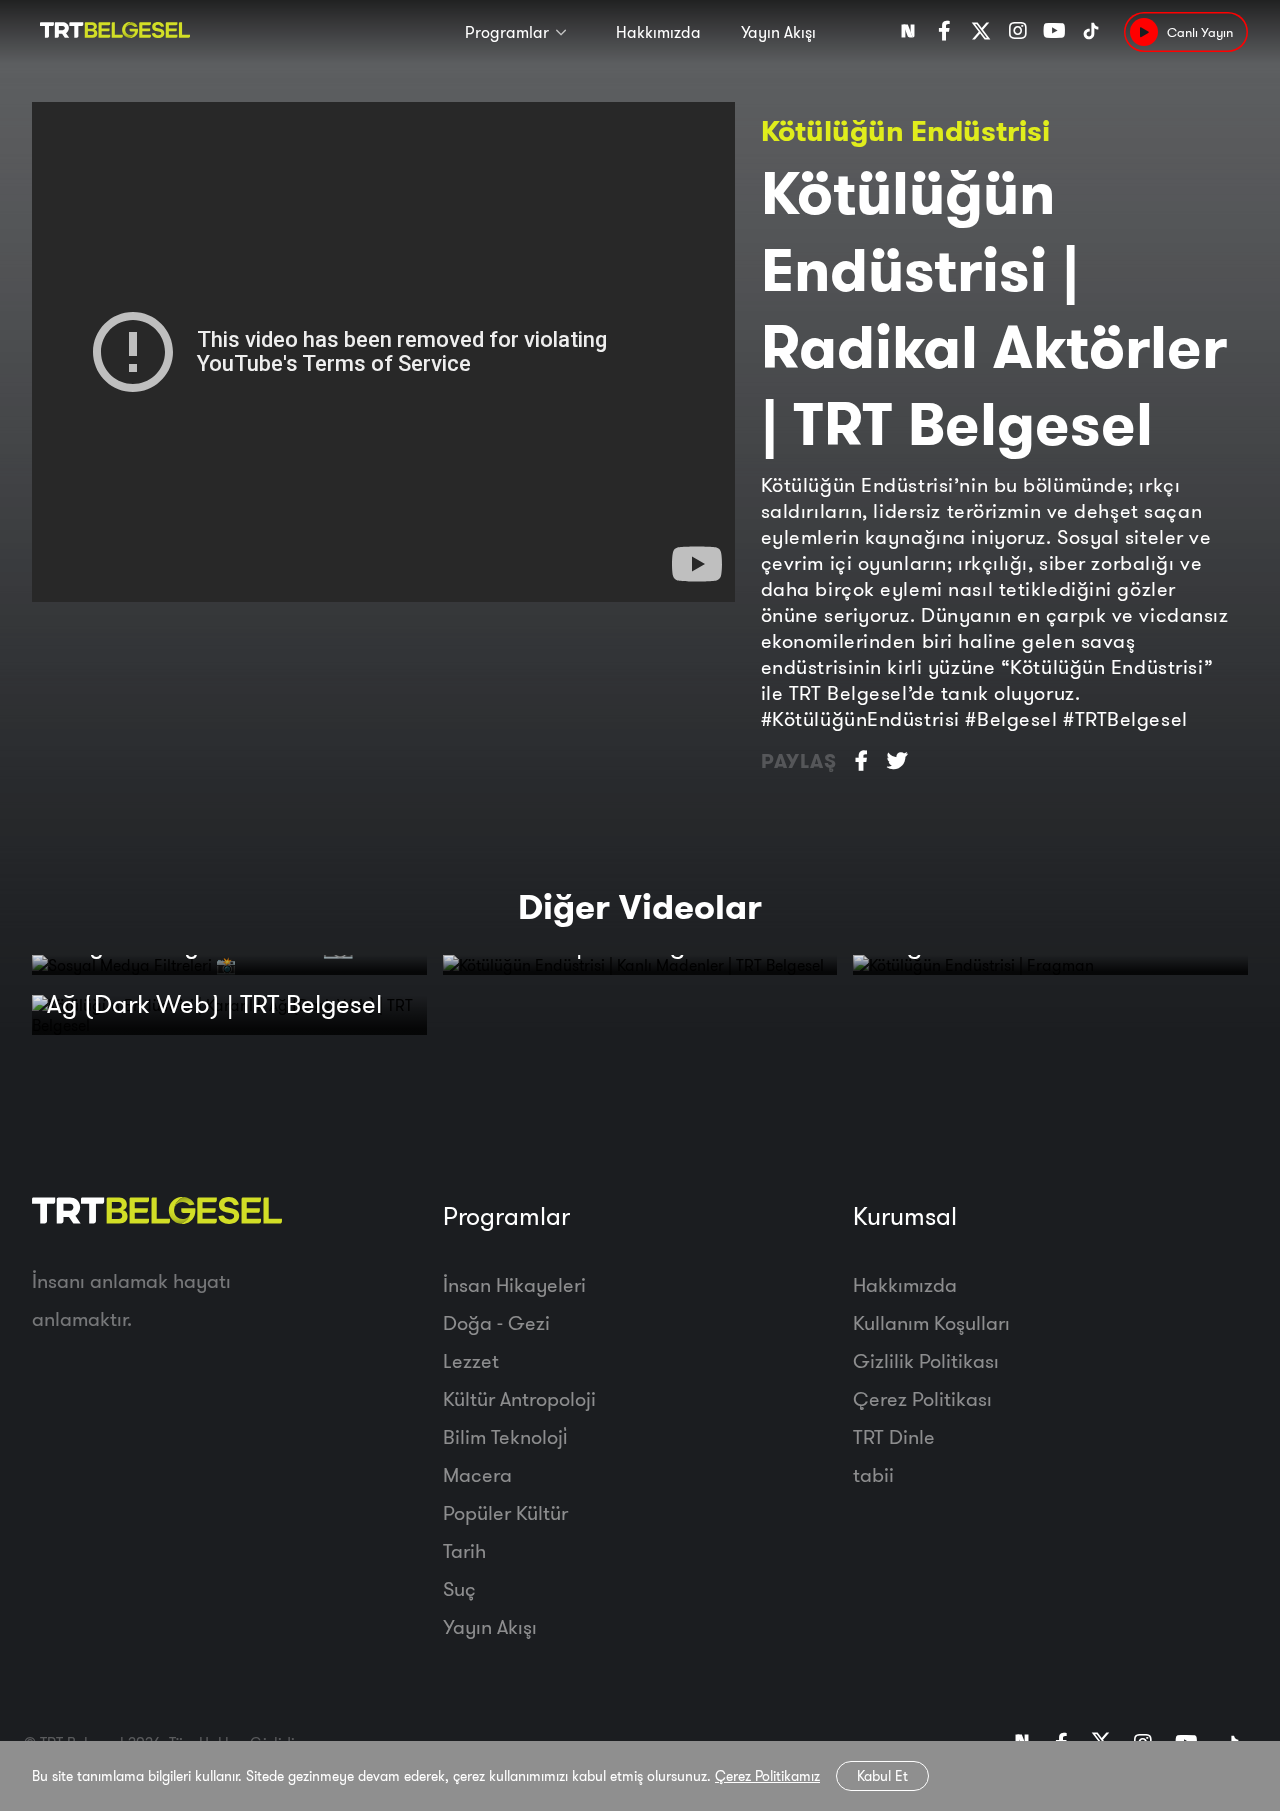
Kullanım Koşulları (931, 1322)
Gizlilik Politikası (926, 1360)
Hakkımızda (658, 32)
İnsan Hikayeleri (514, 1284)
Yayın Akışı (778, 32)
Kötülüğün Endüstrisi (905, 130)
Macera (477, 1474)
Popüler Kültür (505, 1512)
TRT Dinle (894, 1436)
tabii (873, 1474)
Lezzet (471, 1360)
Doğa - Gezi (496, 1322)
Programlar (507, 32)
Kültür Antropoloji (519, 1398)
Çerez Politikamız (767, 1776)
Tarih (464, 1550)
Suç (459, 1588)
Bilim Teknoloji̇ (505, 1436)
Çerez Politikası (922, 1398)
